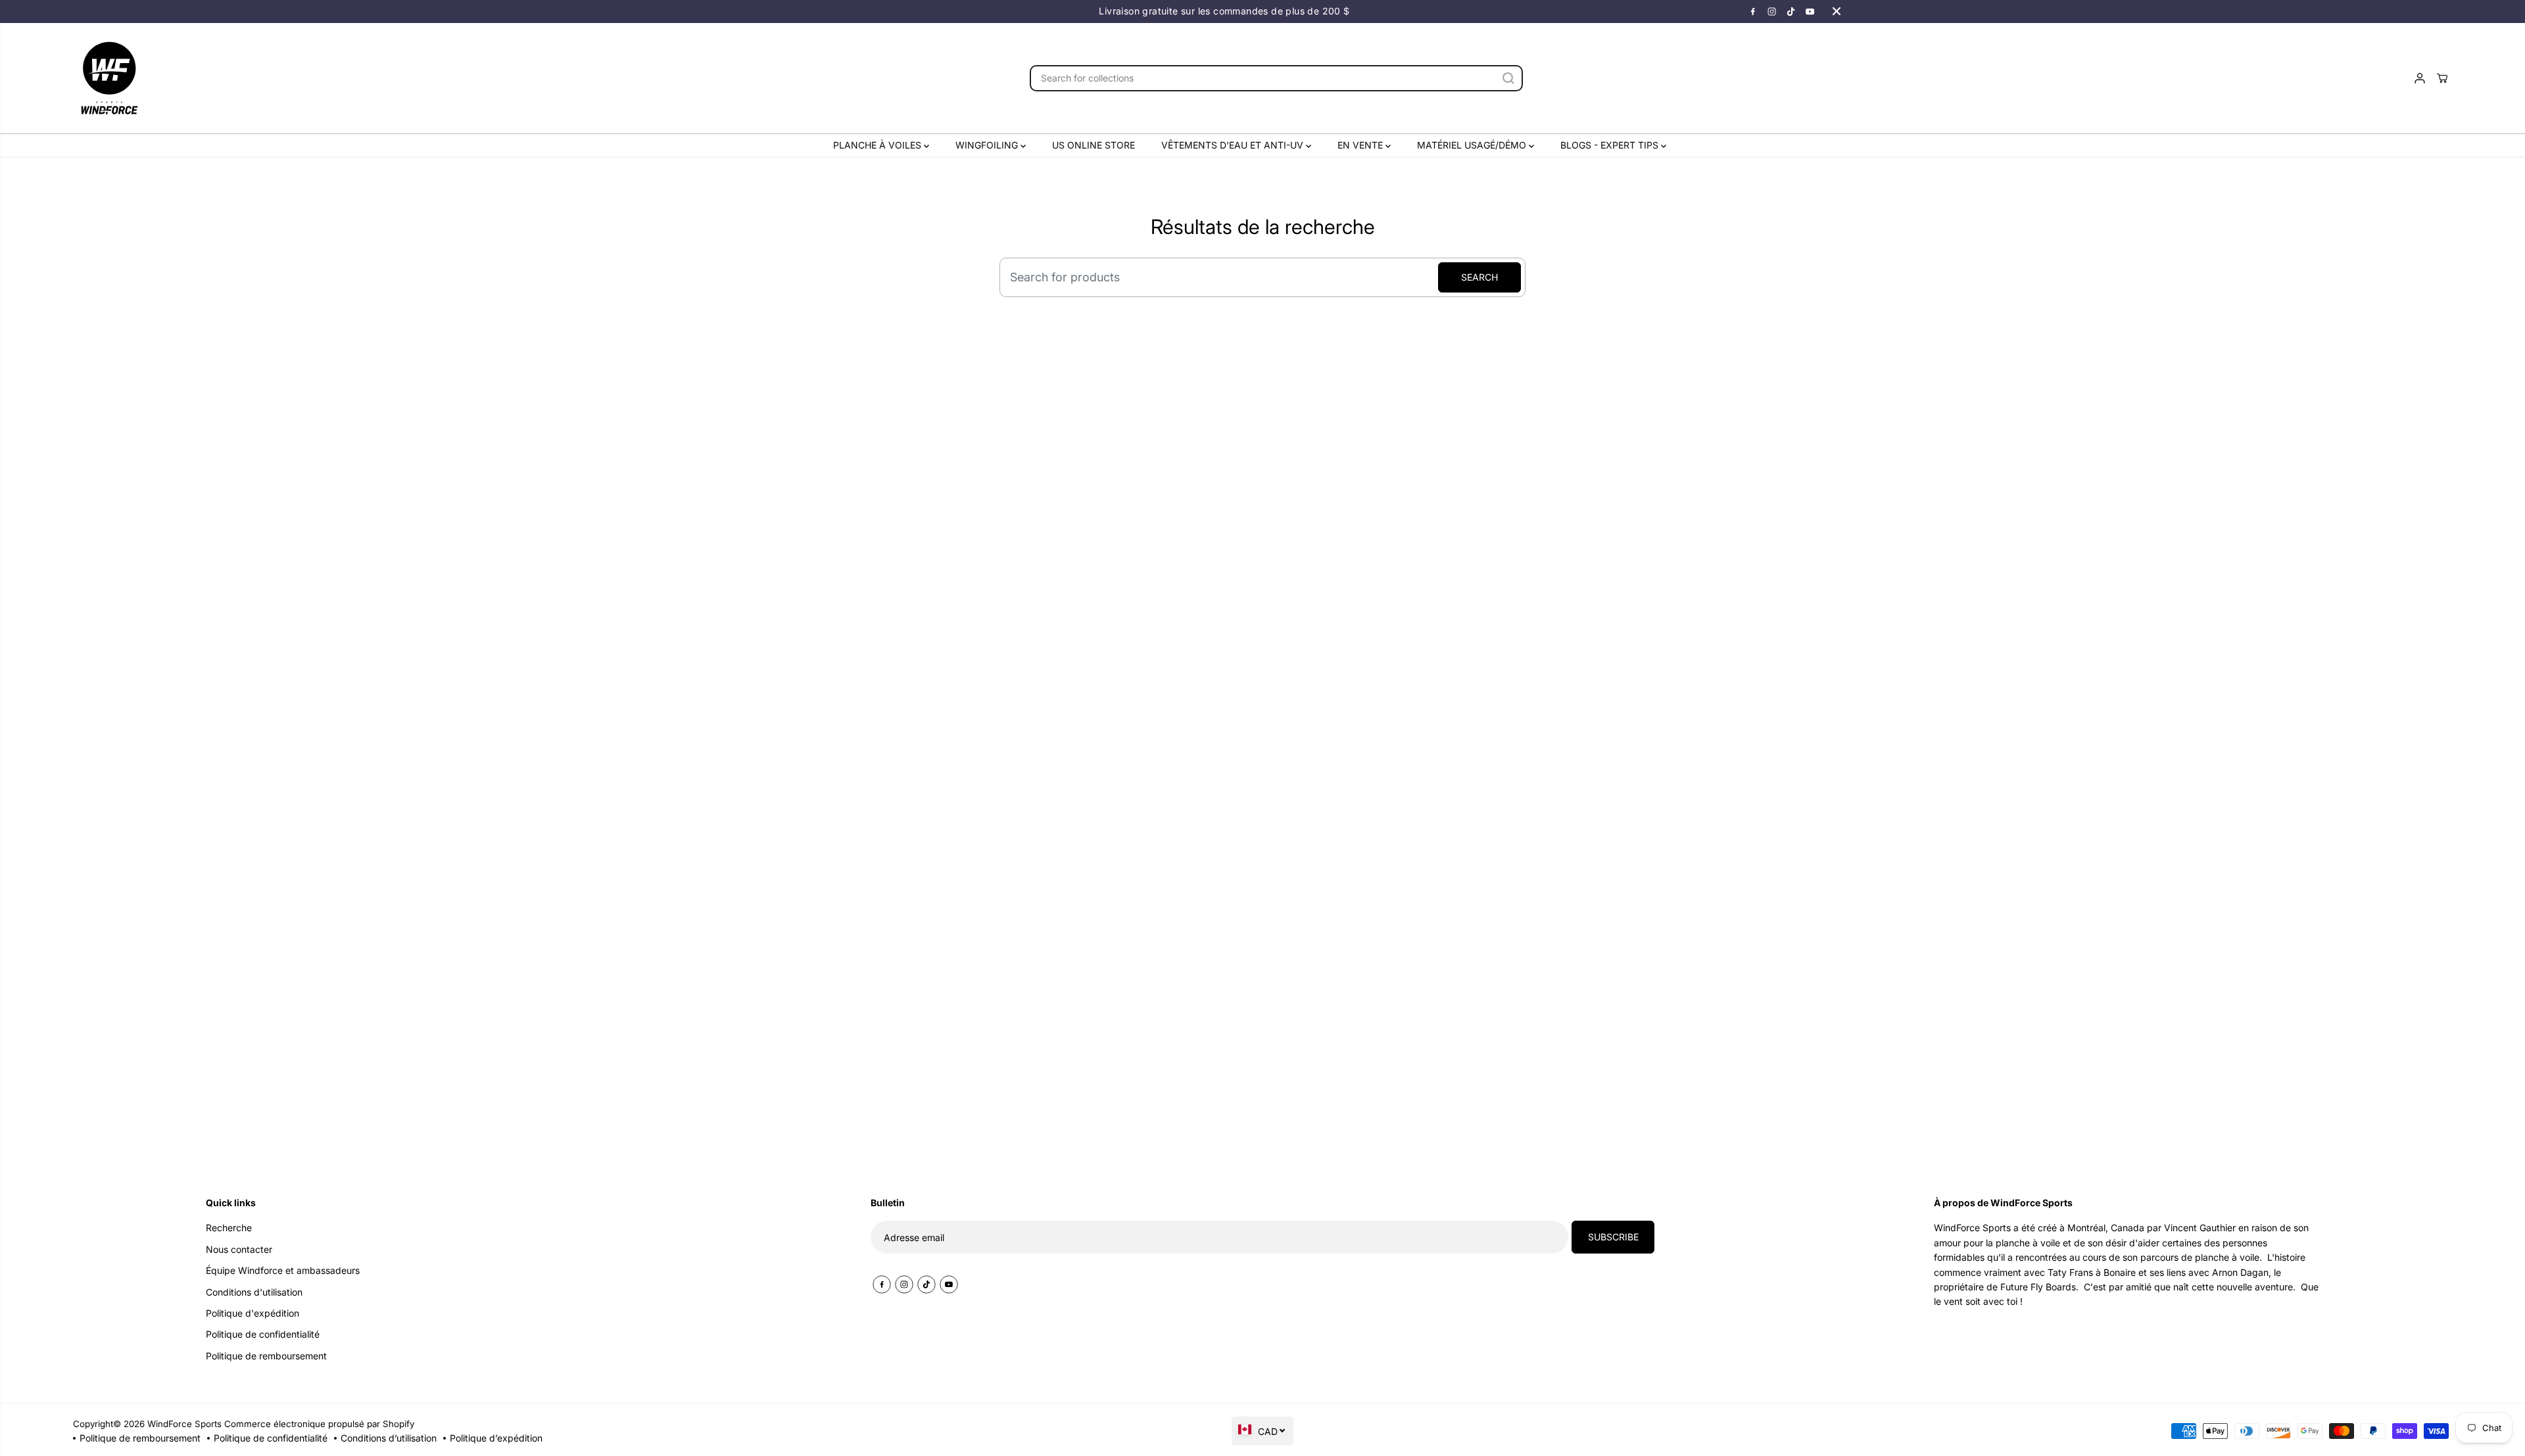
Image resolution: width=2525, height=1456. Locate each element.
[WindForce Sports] (109, 78)
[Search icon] (1508, 78)
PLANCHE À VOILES (878, 145)
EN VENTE (1361, 145)
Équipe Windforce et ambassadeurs (283, 1270)
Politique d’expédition (496, 1438)
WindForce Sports (184, 1424)
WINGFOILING (988, 145)
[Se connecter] (2420, 78)
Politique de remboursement (140, 1438)
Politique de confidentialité (271, 1438)
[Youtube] (1810, 11)
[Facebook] (1753, 11)
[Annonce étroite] (1837, 11)
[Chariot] (2442, 78)
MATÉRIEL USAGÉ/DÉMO (1473, 145)
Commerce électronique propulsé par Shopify (319, 1424)
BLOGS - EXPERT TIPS (1611, 145)
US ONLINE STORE (1094, 145)
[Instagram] (1772, 11)
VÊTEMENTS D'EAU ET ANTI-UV (1234, 145)
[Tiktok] (1791, 11)
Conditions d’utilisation (389, 1438)
